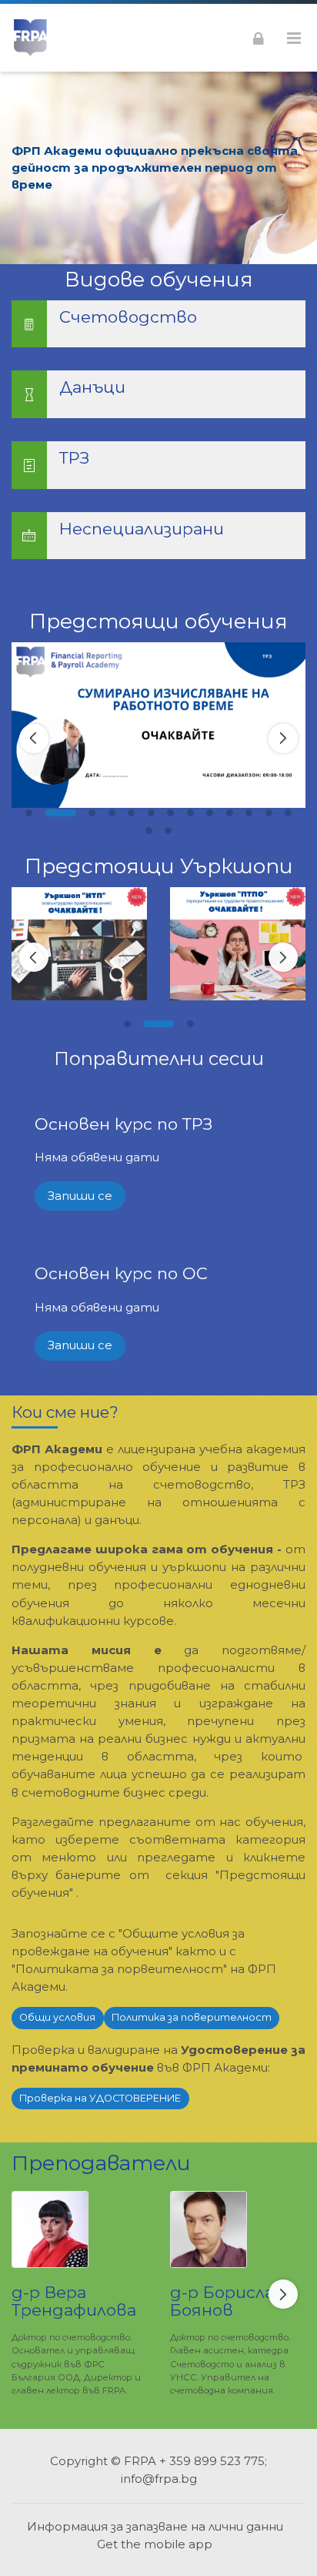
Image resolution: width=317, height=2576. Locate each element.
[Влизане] (259, 38)
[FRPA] (30, 38)
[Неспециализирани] (158, 536)
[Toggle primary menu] (294, 38)
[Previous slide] (34, 739)
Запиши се (80, 1196)
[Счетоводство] (158, 324)
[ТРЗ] (158, 465)
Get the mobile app (155, 2544)
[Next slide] (283, 739)
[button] (29, 813)
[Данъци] (158, 394)
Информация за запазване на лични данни (155, 2526)
